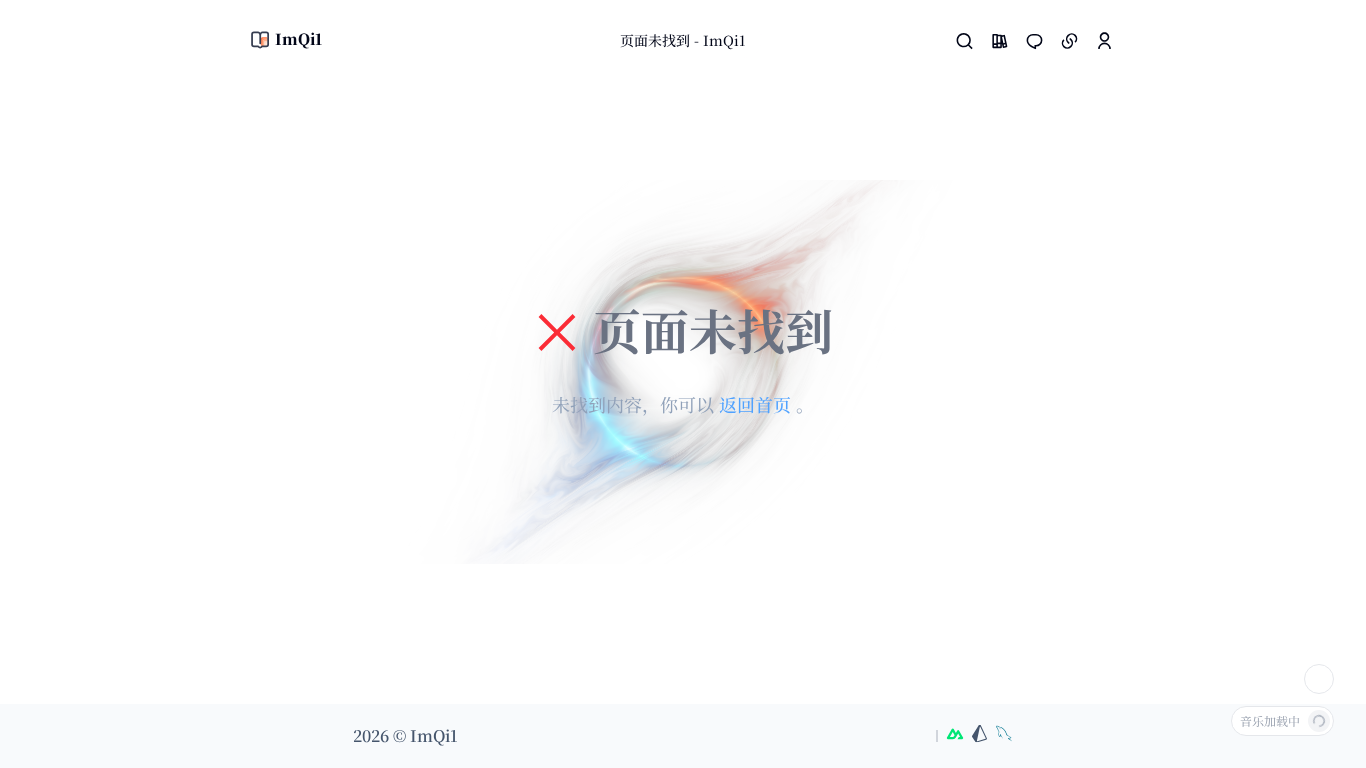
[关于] (1104, 40)
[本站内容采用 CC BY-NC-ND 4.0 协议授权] (892, 736)
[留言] (1034, 40)
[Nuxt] (955, 736)
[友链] (1069, 40)
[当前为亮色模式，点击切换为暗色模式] (1319, 679)
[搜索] (964, 40)
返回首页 (757, 404)
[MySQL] (1004, 736)
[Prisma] (979, 736)
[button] (999, 40)
